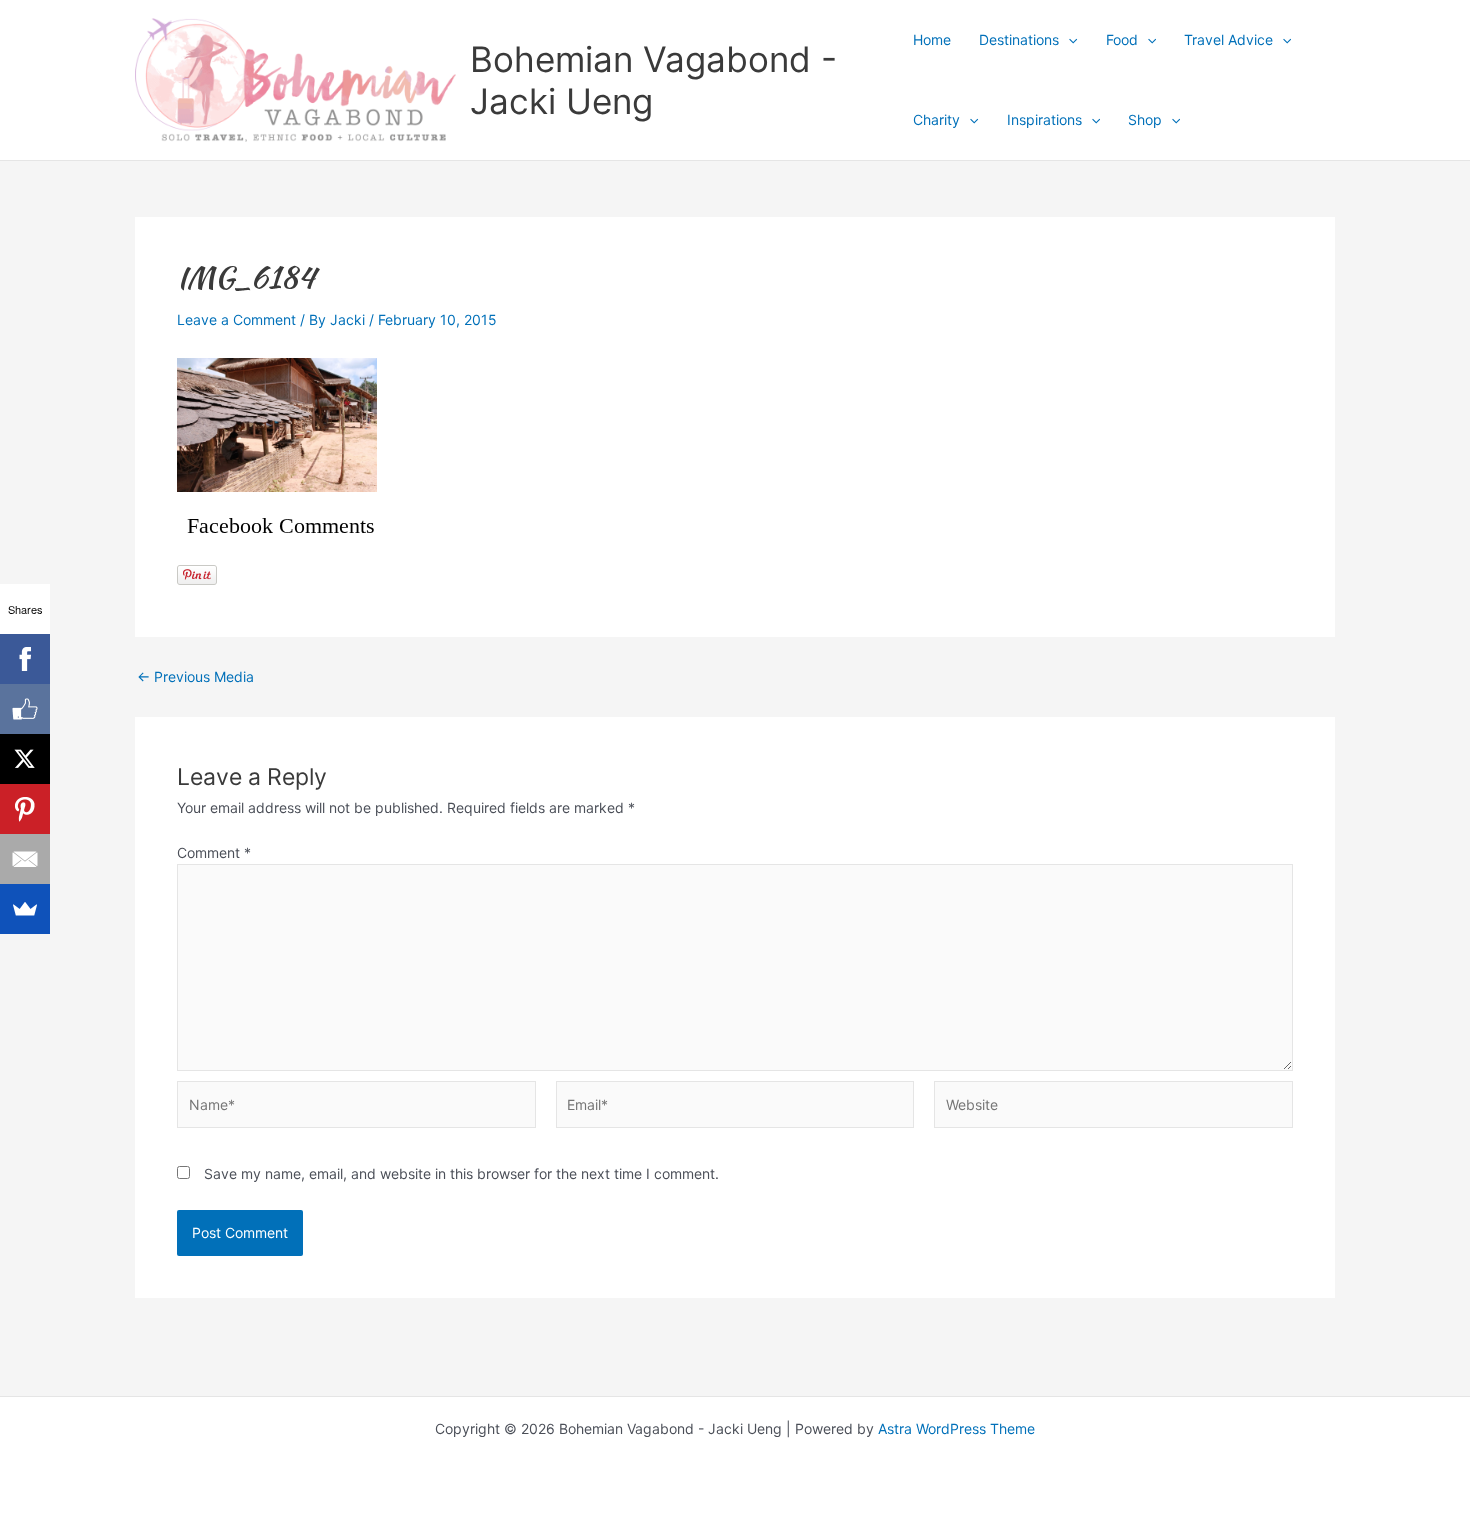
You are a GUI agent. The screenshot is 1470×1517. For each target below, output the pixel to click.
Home (932, 39)
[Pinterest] (25, 809)
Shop (1145, 119)
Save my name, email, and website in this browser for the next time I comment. (461, 1173)
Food (1122, 39)
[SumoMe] (25, 909)
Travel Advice (1228, 39)
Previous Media (195, 677)
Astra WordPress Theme (956, 1428)
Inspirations (1044, 119)
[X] (25, 759)
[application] (1068, 40)
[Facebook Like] (25, 709)
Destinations (1019, 39)
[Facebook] (25, 659)
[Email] (25, 859)
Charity (936, 119)
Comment (214, 852)
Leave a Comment (236, 319)
